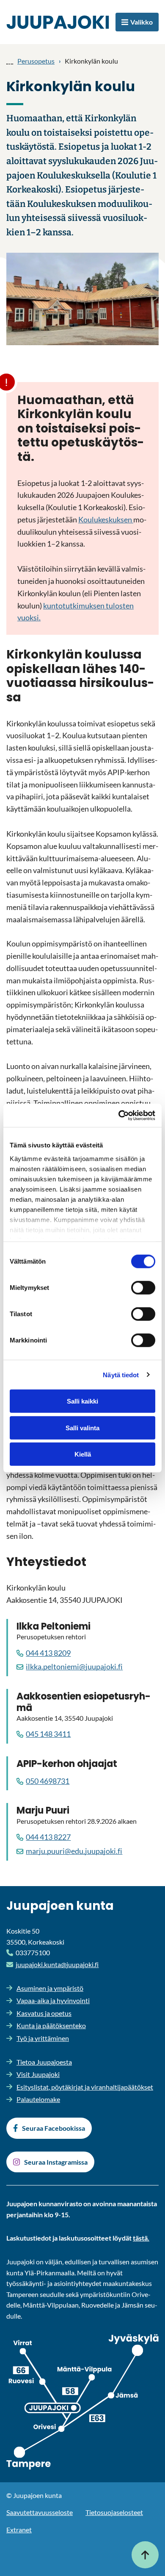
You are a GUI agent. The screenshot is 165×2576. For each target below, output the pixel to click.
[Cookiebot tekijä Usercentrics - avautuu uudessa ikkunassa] (119, 1115)
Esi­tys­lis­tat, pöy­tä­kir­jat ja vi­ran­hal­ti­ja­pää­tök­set (85, 2087)
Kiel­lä (83, 1454)
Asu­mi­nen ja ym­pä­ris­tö (50, 1988)
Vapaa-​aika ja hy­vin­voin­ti (53, 2000)
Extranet (19, 2530)
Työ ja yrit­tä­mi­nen (43, 2038)
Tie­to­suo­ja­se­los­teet (114, 2512)
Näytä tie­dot (121, 1375)
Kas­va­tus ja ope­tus (44, 2013)
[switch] (143, 1288)
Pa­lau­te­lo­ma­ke (38, 2099)
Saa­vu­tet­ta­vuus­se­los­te (40, 2512)
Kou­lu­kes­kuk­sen (106, 519)
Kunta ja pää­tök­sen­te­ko (51, 2025)
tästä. (141, 2238)
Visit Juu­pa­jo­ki (38, 2074)
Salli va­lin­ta (82, 1428)
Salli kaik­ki (82, 1401)
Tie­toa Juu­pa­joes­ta (44, 2062)
